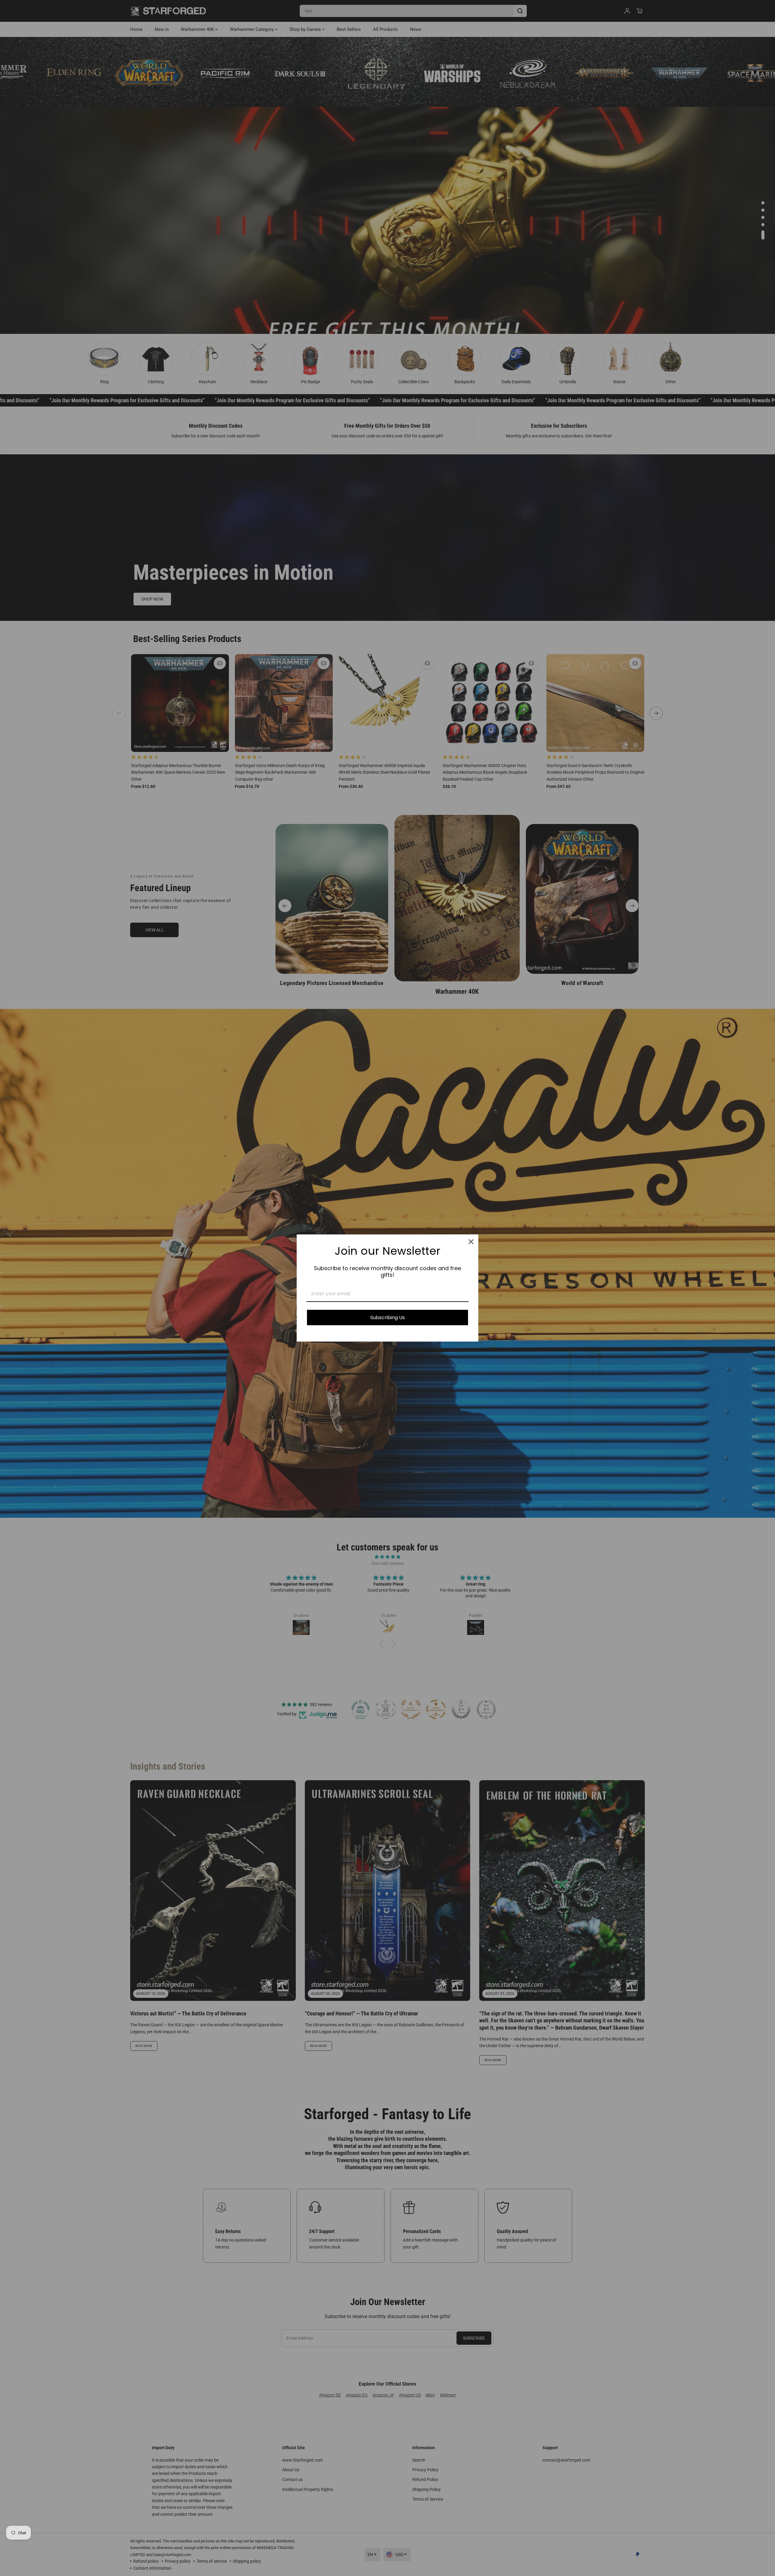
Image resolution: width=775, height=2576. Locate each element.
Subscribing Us (387, 1318)
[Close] (471, 1242)
